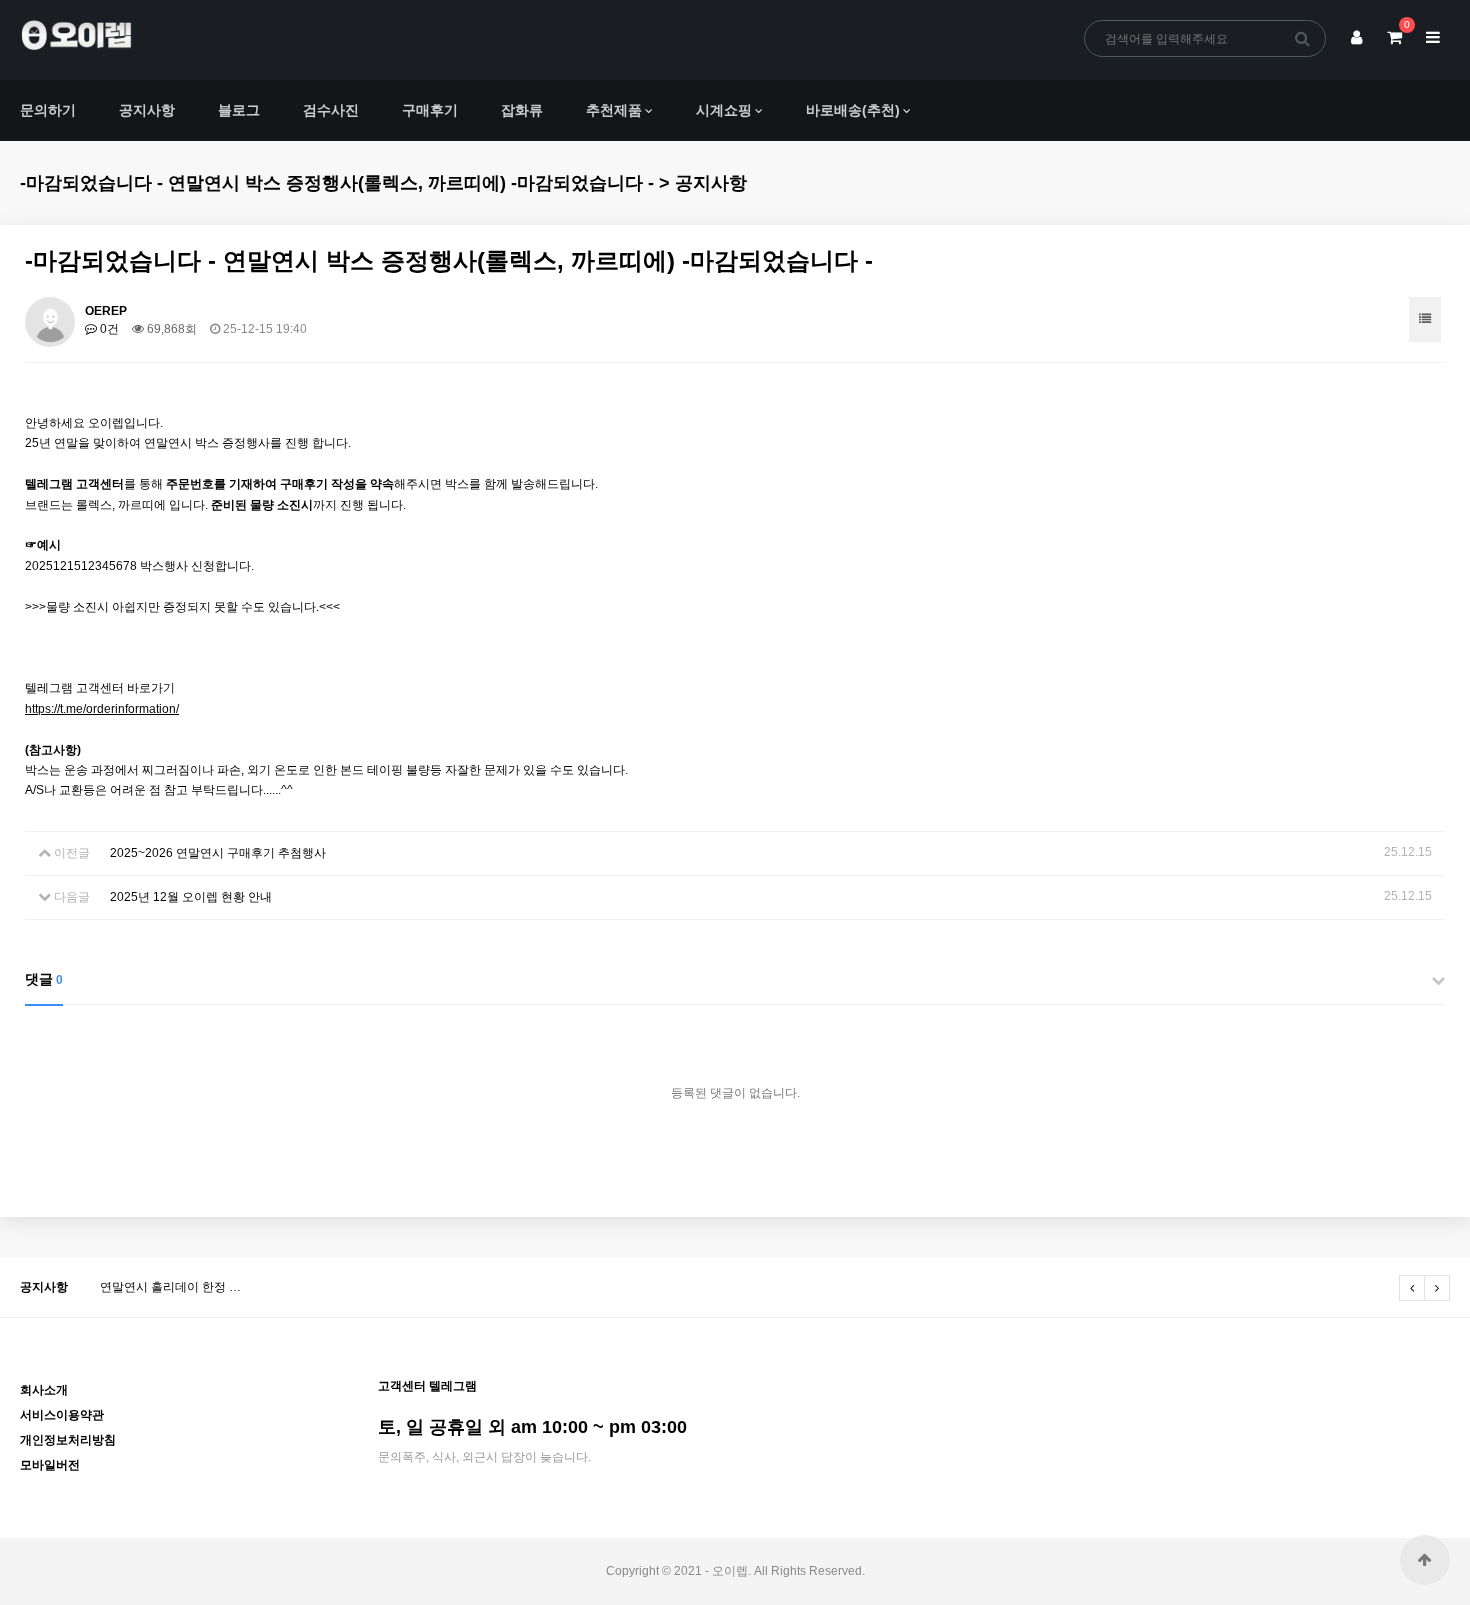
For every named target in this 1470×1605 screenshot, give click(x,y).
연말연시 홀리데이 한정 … (170, 1287)
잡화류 (522, 110)
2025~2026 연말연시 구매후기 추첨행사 (218, 853)
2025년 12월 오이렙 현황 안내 (191, 897)
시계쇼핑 (724, 110)
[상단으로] (1425, 1560)
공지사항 (147, 110)
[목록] (1425, 319)
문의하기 (48, 110)
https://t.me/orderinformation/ (102, 709)
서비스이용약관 (62, 1415)
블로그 (239, 110)
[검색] (1302, 38)
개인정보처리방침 (68, 1440)
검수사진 (331, 110)
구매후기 (430, 110)
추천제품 (614, 110)
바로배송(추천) (853, 110)
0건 (108, 329)
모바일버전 (50, 1465)
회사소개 (44, 1390)
